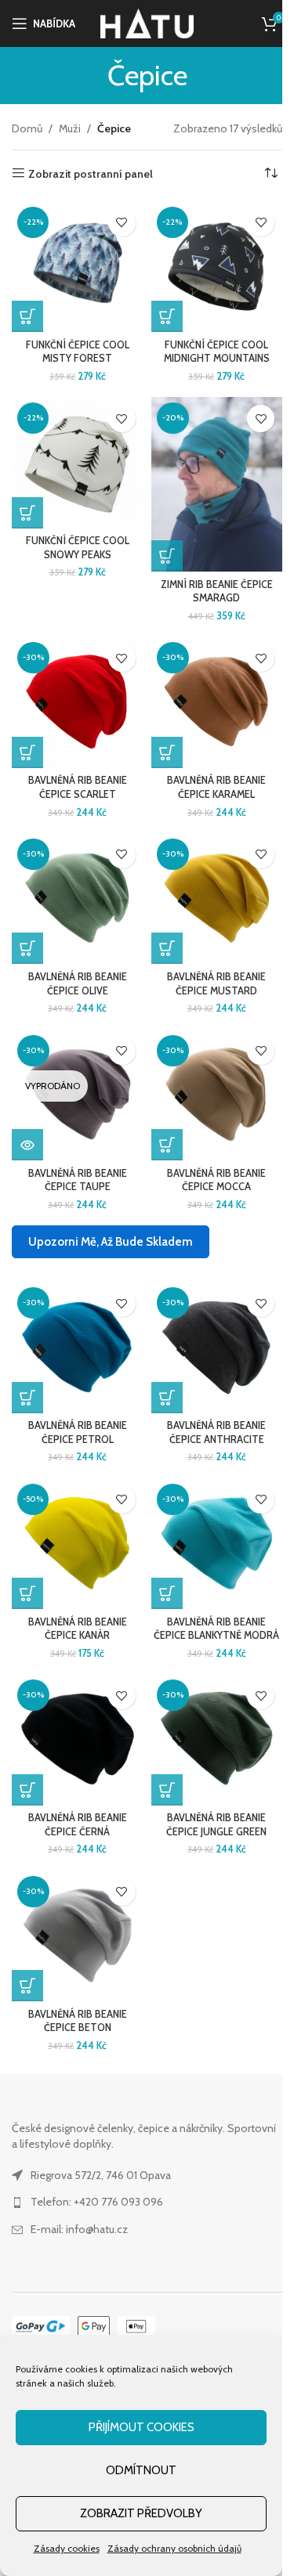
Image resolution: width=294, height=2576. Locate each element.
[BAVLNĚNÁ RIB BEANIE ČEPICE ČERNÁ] (78, 1740)
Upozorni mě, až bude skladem (111, 1242)
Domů (27, 128)
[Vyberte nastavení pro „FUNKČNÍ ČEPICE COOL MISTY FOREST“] (27, 316)
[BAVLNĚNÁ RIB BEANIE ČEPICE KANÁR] (78, 1544)
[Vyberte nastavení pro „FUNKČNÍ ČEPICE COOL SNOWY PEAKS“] (27, 513)
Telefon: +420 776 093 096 (97, 2202)
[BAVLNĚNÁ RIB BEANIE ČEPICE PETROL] (78, 1348)
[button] (167, 556)
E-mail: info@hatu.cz (79, 2229)
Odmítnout (141, 2470)
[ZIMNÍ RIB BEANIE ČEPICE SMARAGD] (217, 484)
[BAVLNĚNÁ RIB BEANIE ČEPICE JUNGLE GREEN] (217, 1740)
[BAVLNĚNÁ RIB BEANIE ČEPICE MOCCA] (217, 1095)
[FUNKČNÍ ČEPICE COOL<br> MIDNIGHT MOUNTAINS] (217, 267)
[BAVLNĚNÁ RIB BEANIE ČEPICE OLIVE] (78, 899)
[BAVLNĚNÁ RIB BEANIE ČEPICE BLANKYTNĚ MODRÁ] (217, 1544)
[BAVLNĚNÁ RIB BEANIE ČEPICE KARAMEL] (217, 702)
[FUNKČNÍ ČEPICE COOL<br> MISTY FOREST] (78, 267)
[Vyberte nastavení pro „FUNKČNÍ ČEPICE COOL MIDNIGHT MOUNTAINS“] (167, 316)
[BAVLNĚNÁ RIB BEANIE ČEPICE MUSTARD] (217, 899)
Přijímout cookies (142, 2427)
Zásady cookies (67, 2548)
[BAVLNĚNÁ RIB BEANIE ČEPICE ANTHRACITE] (217, 1348)
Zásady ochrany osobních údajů (174, 2548)
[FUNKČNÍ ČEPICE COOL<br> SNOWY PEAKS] (78, 463)
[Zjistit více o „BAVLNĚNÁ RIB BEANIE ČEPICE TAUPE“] (27, 1145)
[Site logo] (147, 22)
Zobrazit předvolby (141, 2513)
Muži (70, 128)
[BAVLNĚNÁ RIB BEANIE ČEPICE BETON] (78, 1936)
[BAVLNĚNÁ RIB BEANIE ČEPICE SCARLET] (78, 702)
